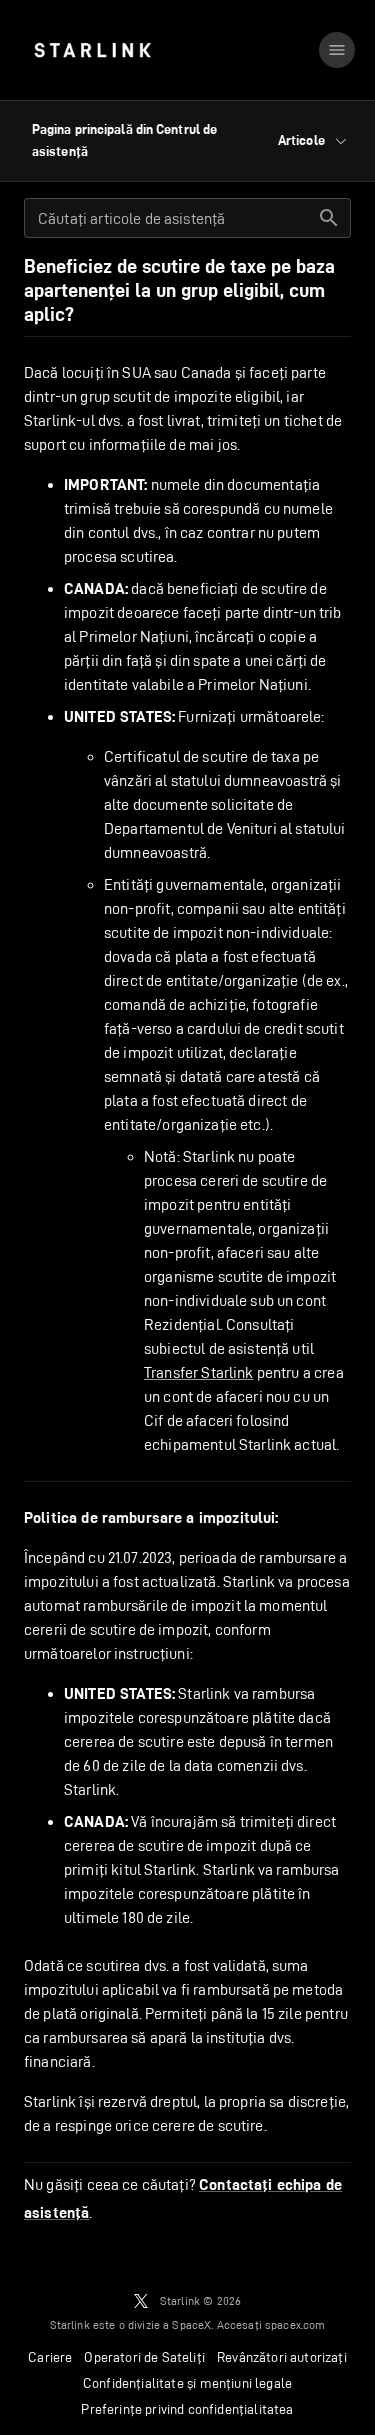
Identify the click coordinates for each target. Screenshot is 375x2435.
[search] (329, 218)
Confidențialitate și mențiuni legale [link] (187, 2383)
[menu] (337, 50)
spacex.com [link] (295, 2324)
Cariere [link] (50, 2357)
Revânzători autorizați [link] (282, 2357)
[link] (92, 50)
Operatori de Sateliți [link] (144, 2357)
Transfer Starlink (199, 1372)
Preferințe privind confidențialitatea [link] (187, 2409)
